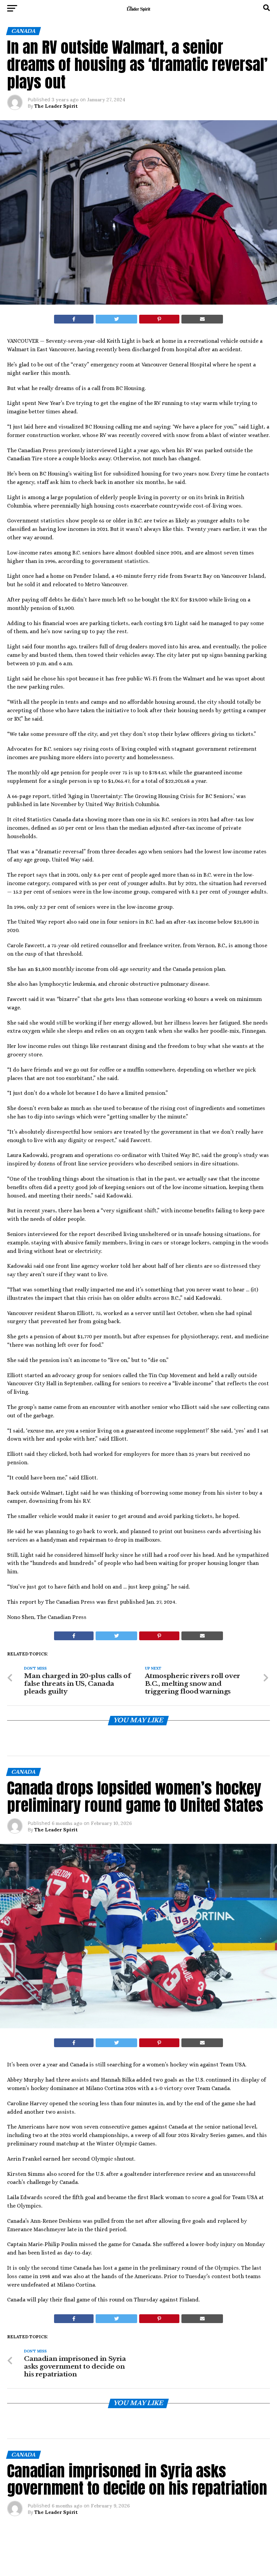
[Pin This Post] (159, 319)
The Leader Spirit (56, 106)
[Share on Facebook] (74, 319)
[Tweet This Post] (116, 319)
